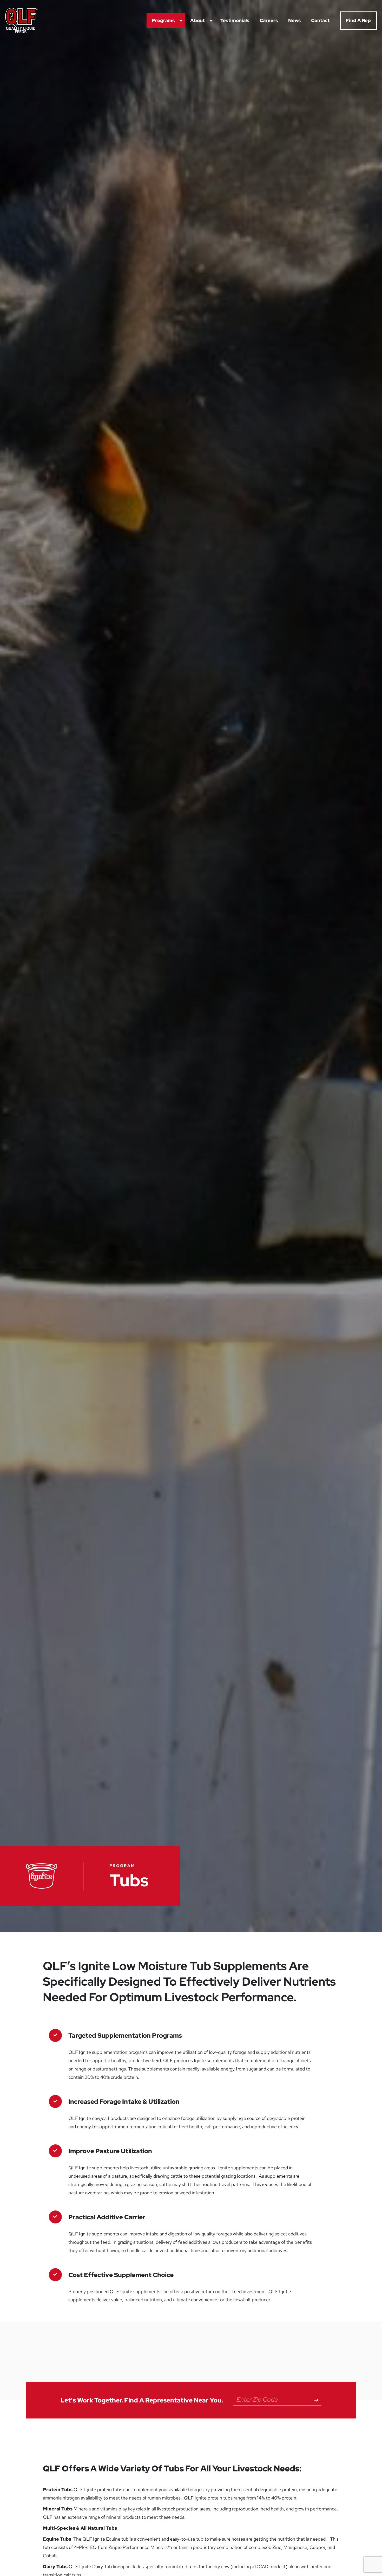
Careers (269, 20)
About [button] (197, 20)
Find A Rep (358, 20)
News (294, 20)
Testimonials (235, 20)
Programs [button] (163, 20)
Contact (320, 20)
